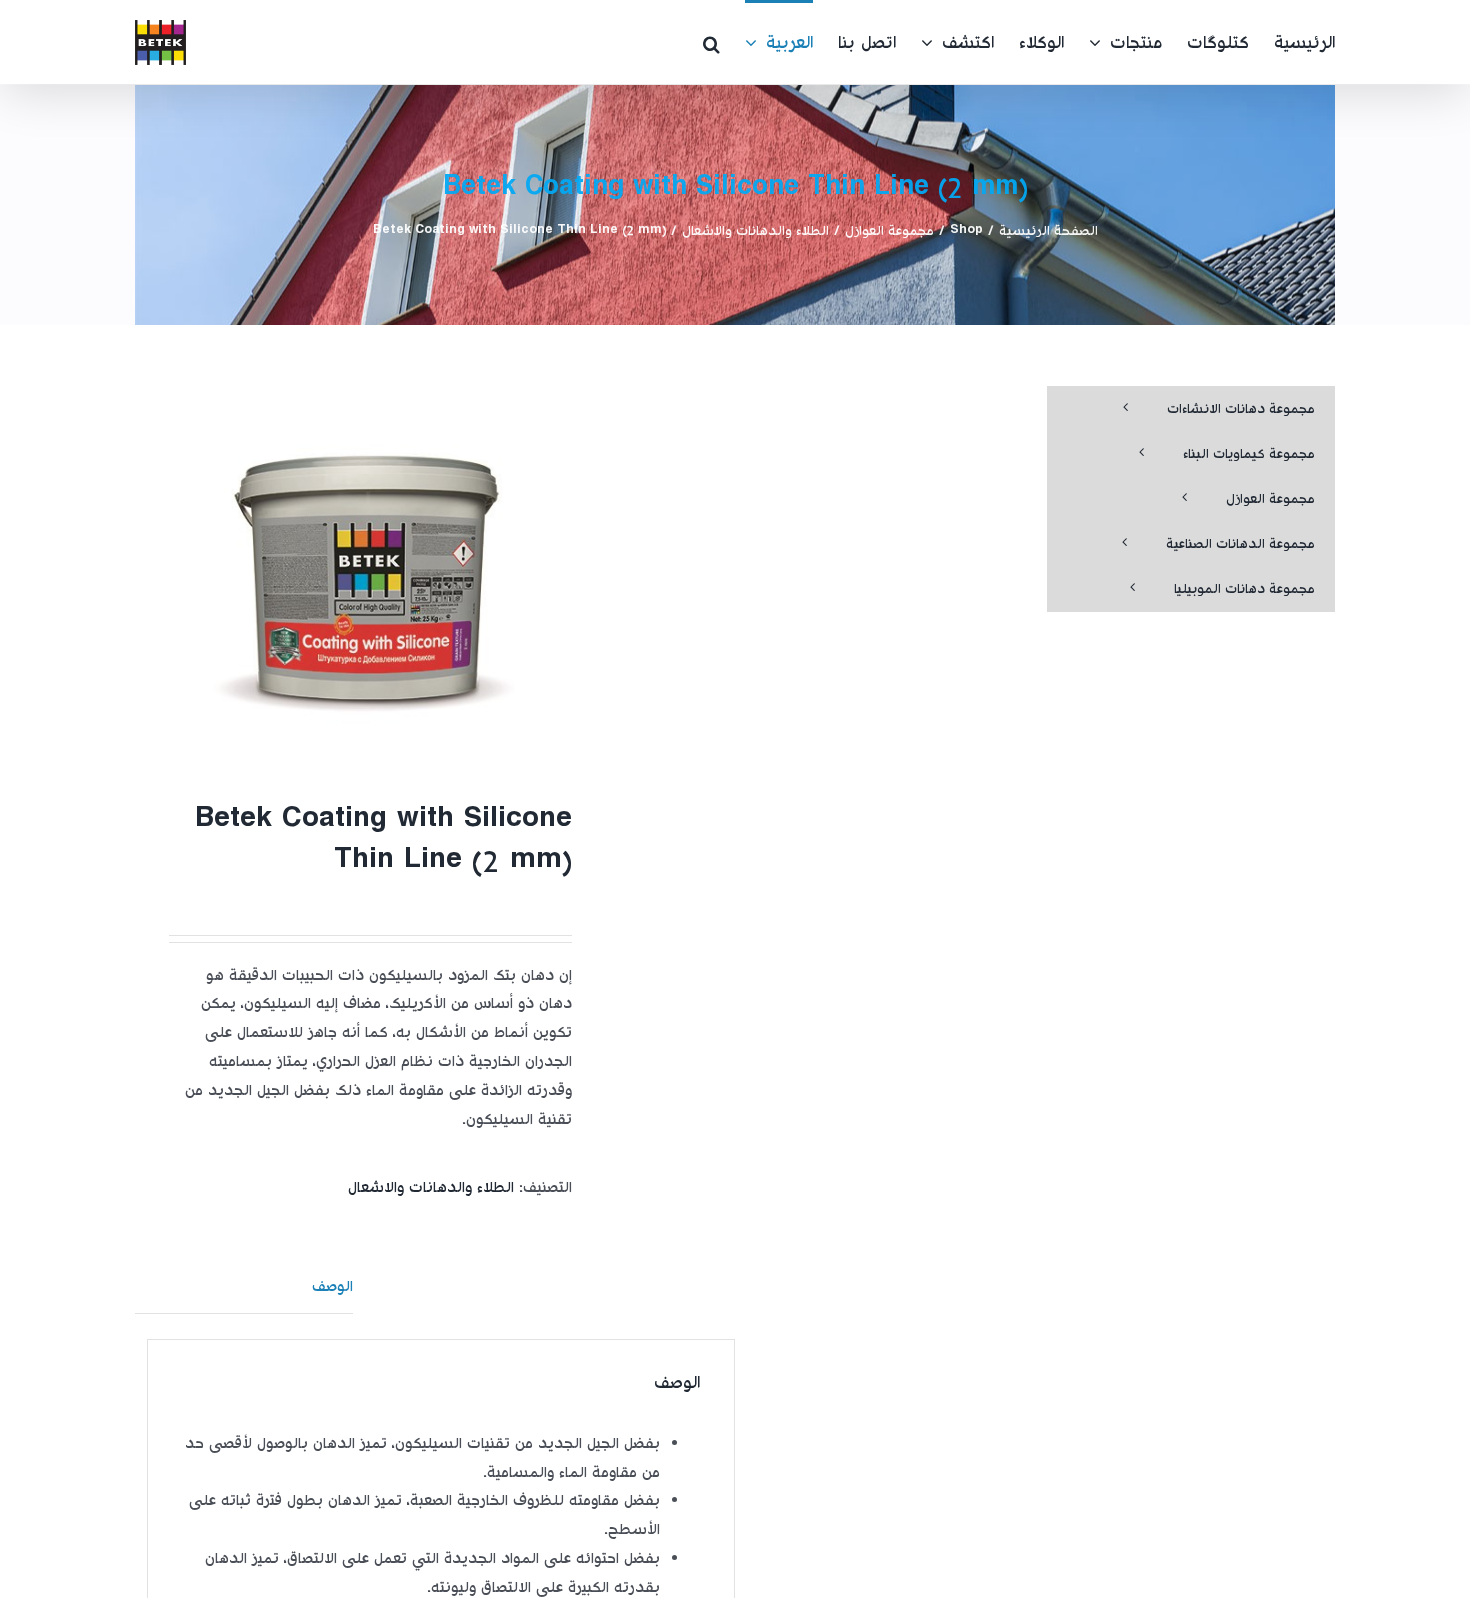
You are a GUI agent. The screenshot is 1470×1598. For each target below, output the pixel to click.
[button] (711, 42)
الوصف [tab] (332, 1287)
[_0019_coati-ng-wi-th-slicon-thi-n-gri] (366, 569)
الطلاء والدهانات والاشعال (431, 1188)
